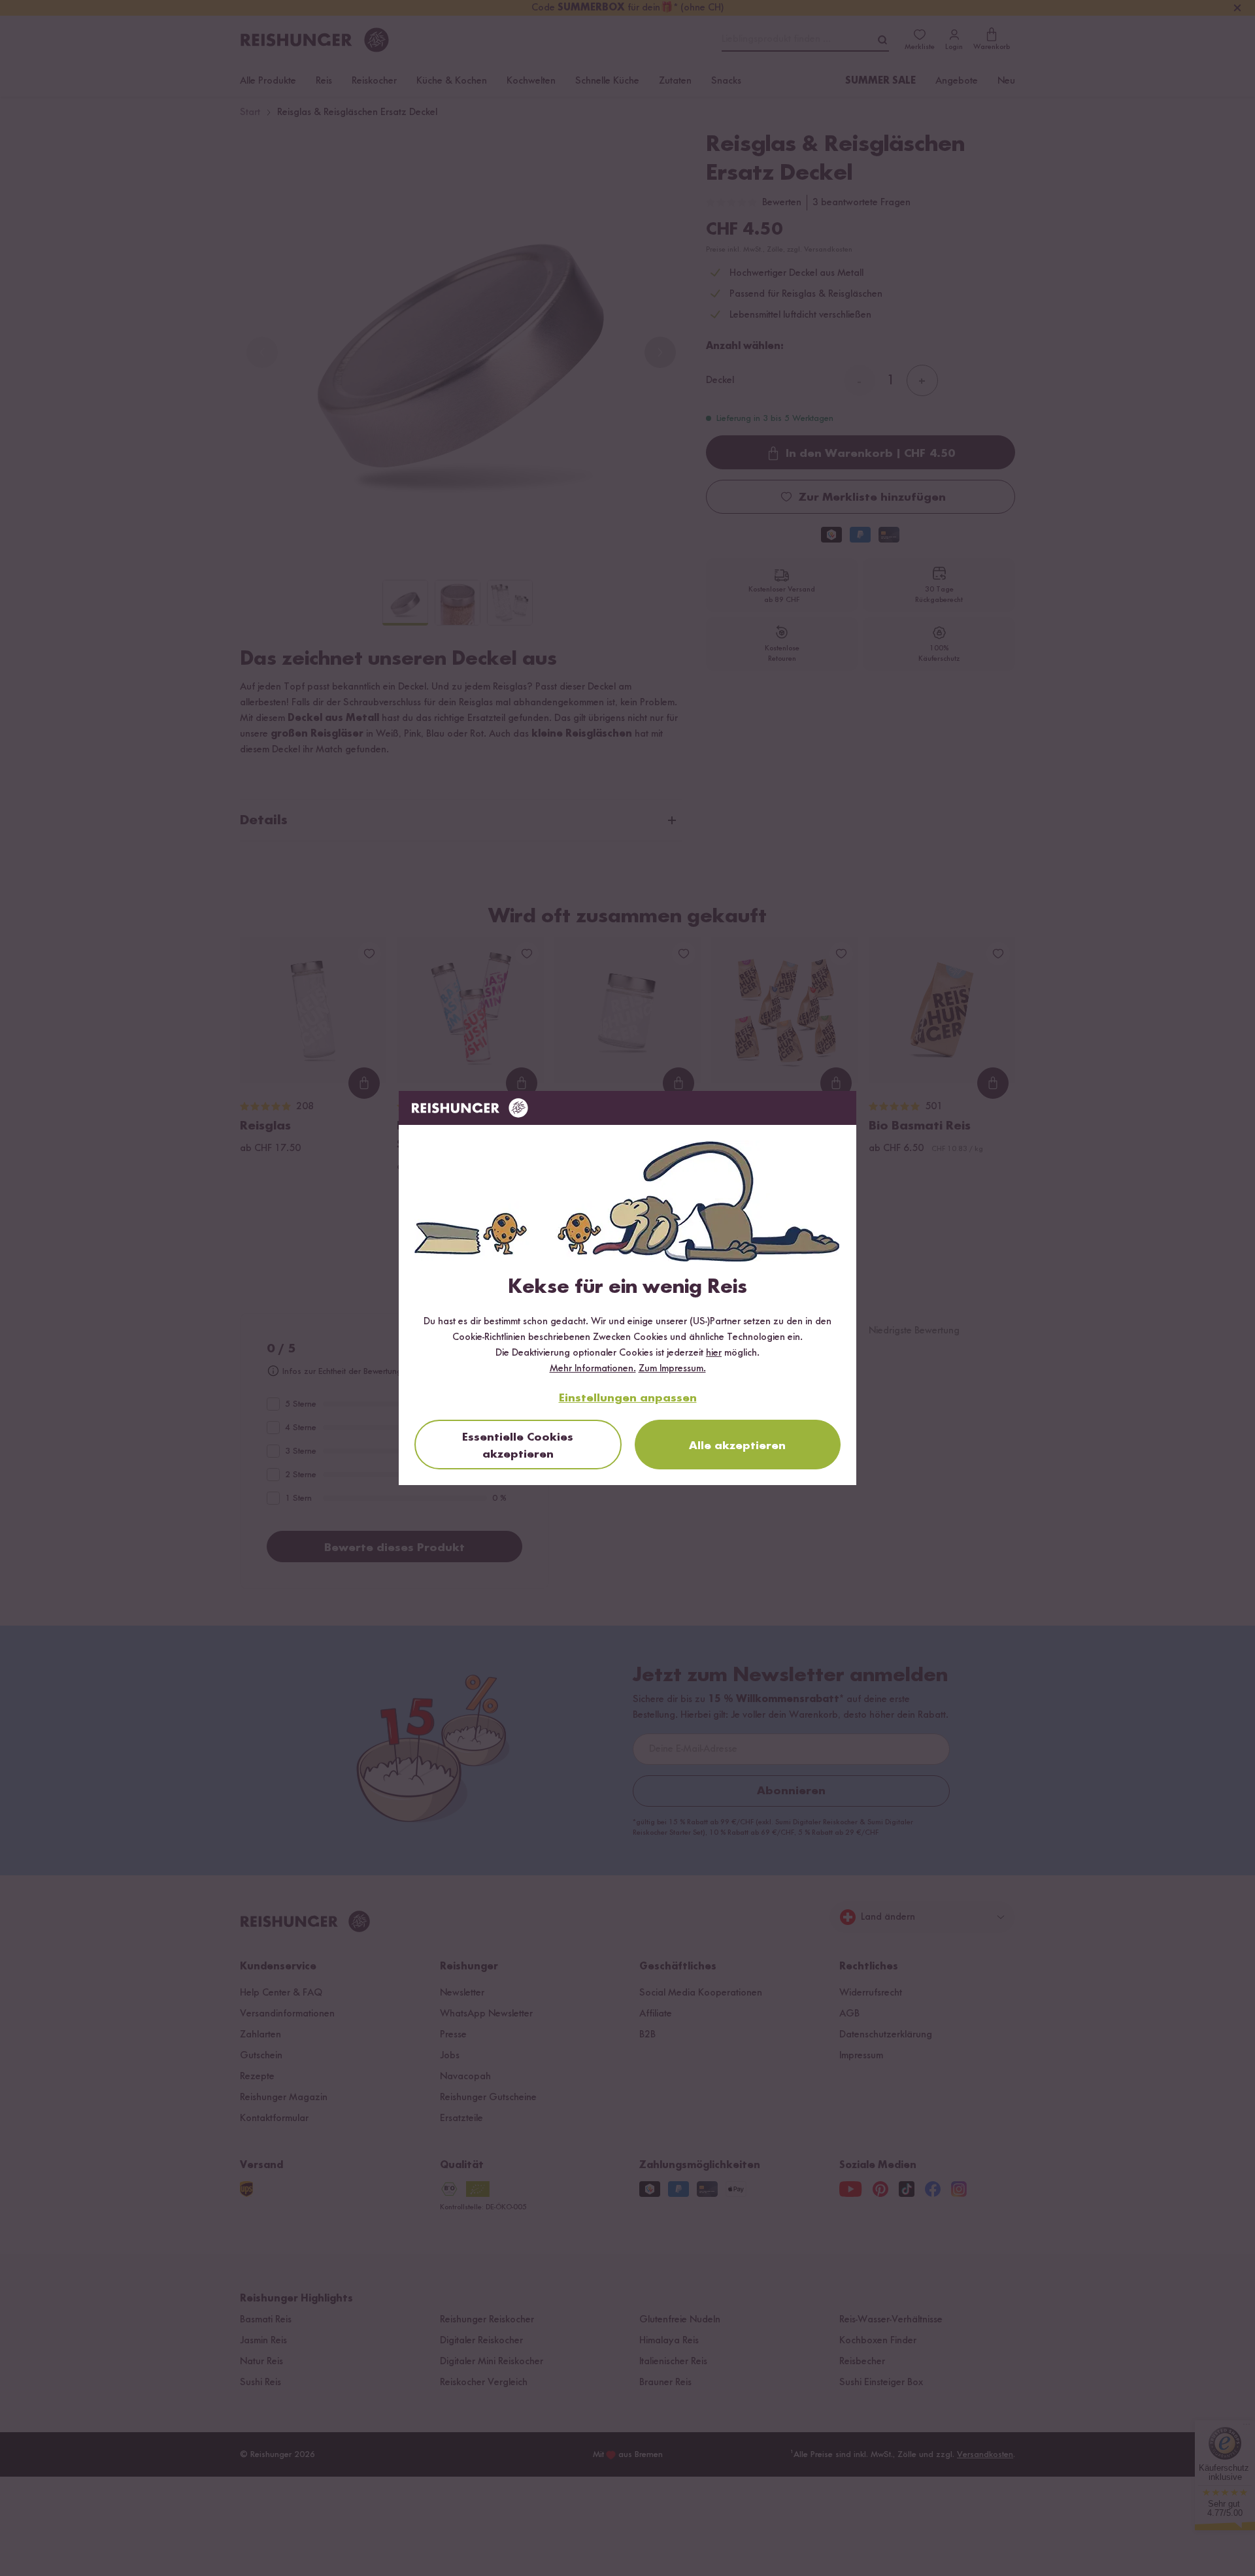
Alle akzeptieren (737, 1446)
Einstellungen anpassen (628, 1398)
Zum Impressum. (672, 1369)
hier (714, 1353)
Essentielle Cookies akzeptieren (518, 1446)
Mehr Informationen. (593, 1369)
